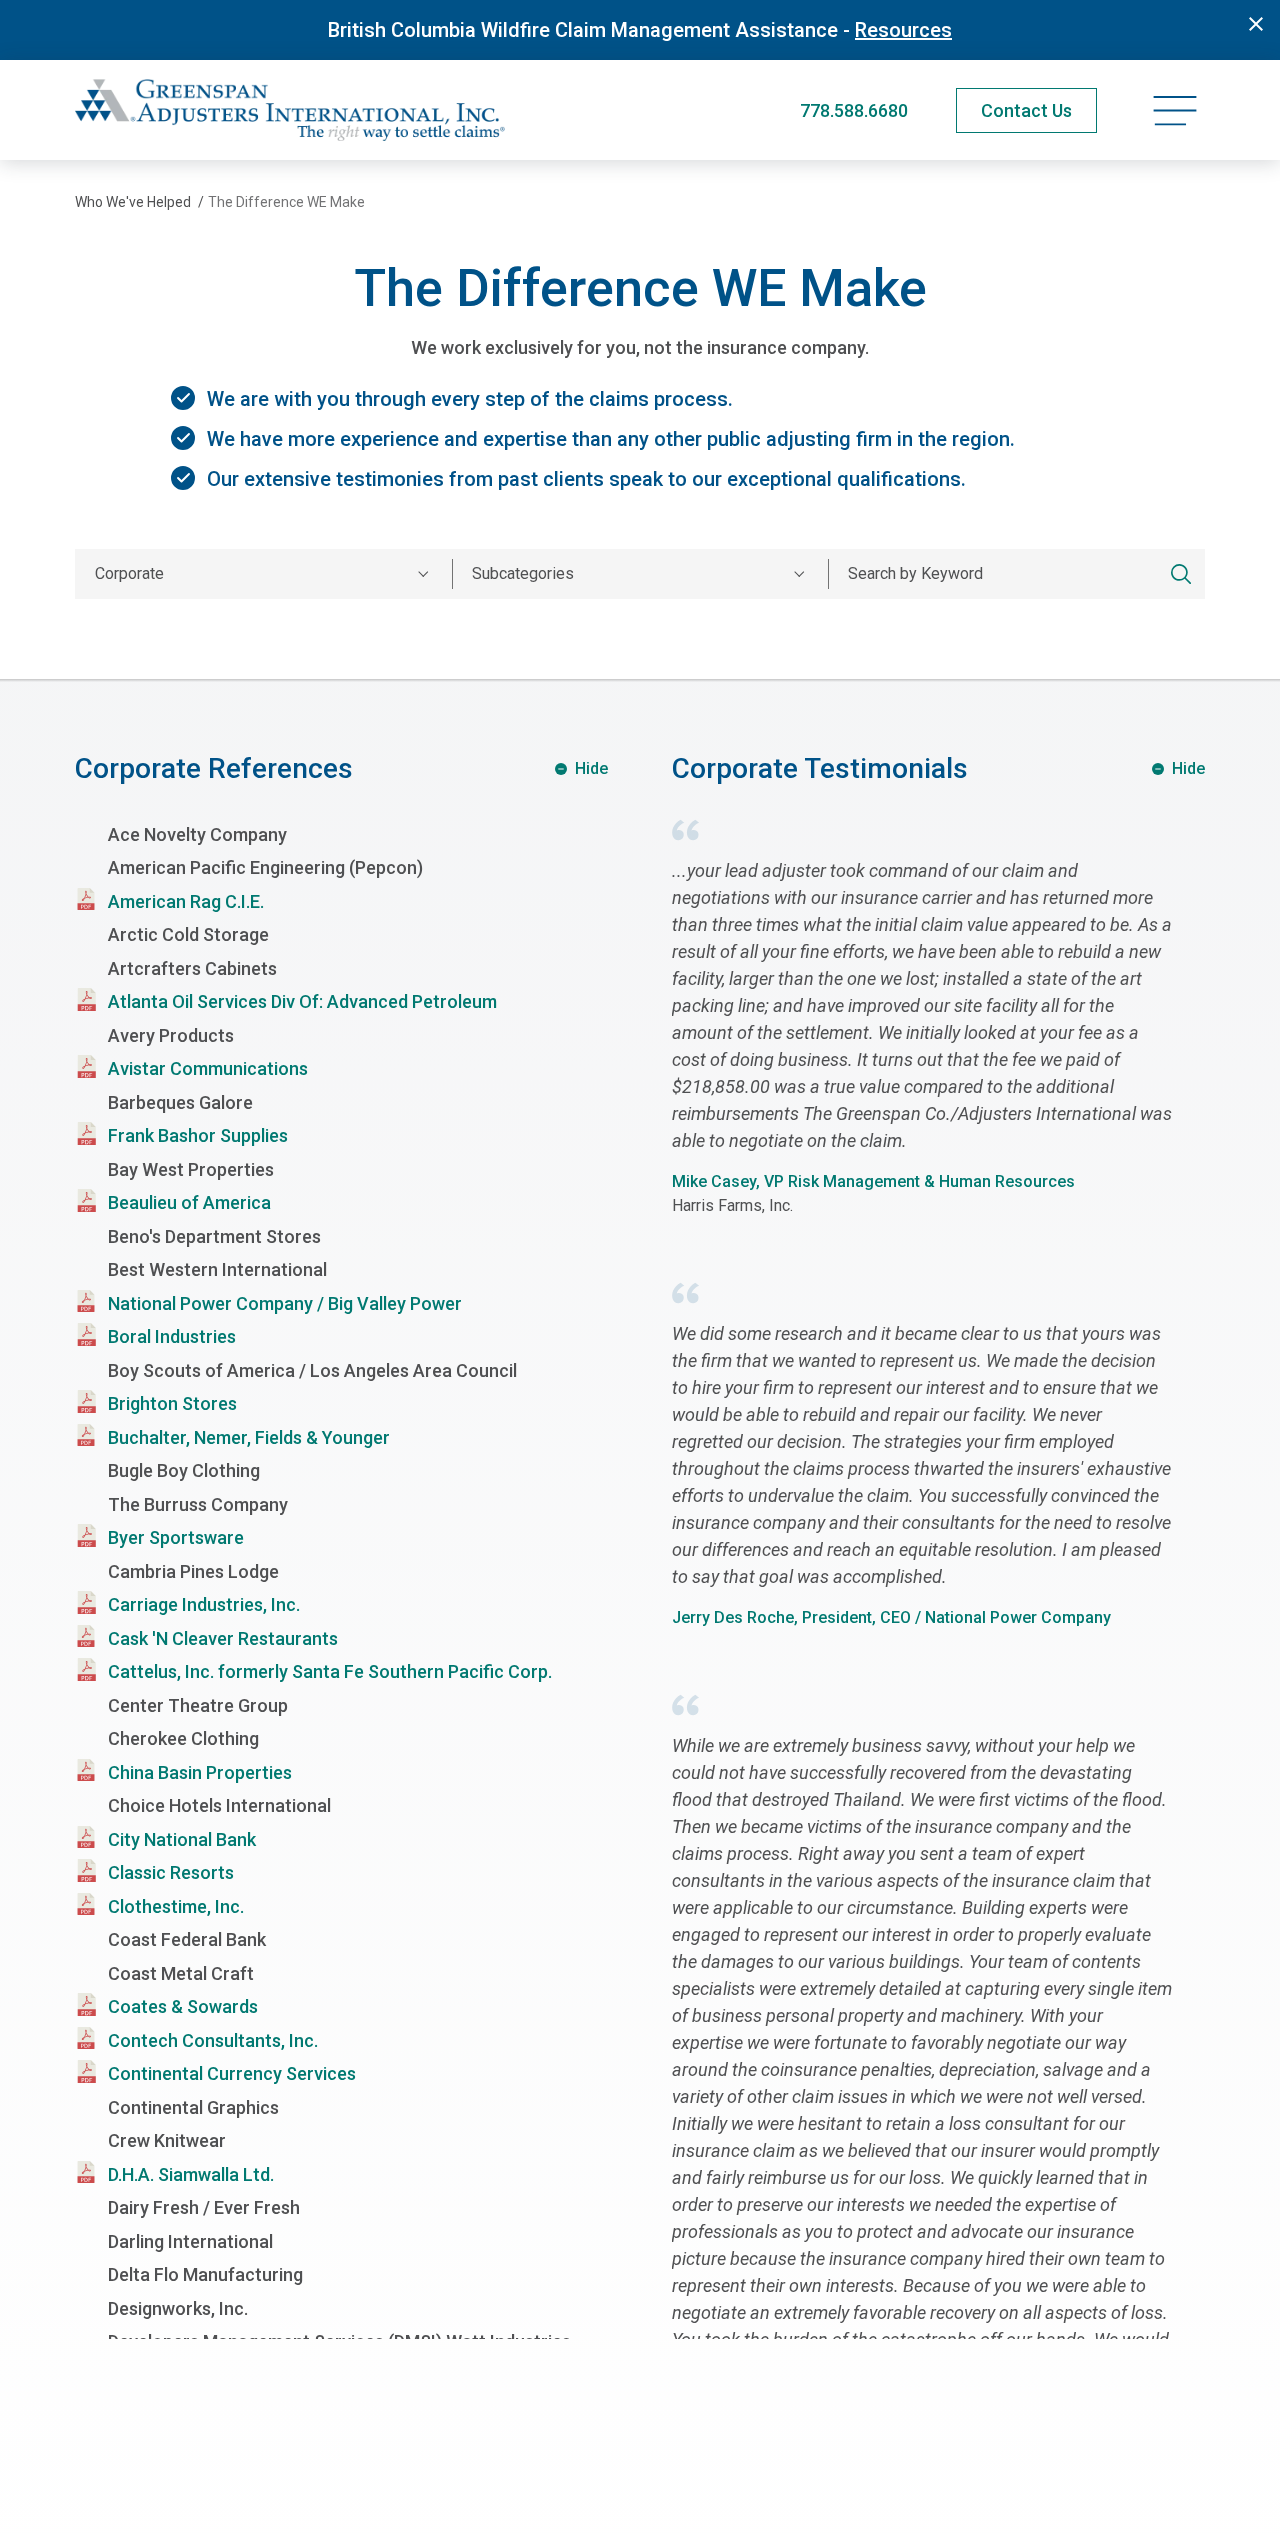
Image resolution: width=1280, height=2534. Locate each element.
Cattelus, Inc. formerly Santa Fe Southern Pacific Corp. (330, 1671)
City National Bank (182, 1839)
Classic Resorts (171, 1872)
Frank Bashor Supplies (198, 1135)
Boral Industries (172, 1336)
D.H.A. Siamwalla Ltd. (191, 2174)
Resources (903, 30)
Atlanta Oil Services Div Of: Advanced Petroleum (302, 1001)
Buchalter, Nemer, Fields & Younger (249, 1437)
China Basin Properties (200, 1772)
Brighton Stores (172, 1403)
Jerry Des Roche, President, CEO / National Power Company (891, 1617)
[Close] (1256, 24)
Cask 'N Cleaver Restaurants (223, 1638)
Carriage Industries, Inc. (204, 1604)
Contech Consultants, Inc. (213, 2040)
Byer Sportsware (176, 1537)
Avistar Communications (208, 1068)
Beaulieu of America (189, 1202)
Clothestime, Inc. (176, 1906)
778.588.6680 (854, 110)
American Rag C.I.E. (186, 901)
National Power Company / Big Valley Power (285, 1303)
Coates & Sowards (183, 2006)
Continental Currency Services (232, 2073)
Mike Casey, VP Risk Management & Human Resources (873, 1181)
